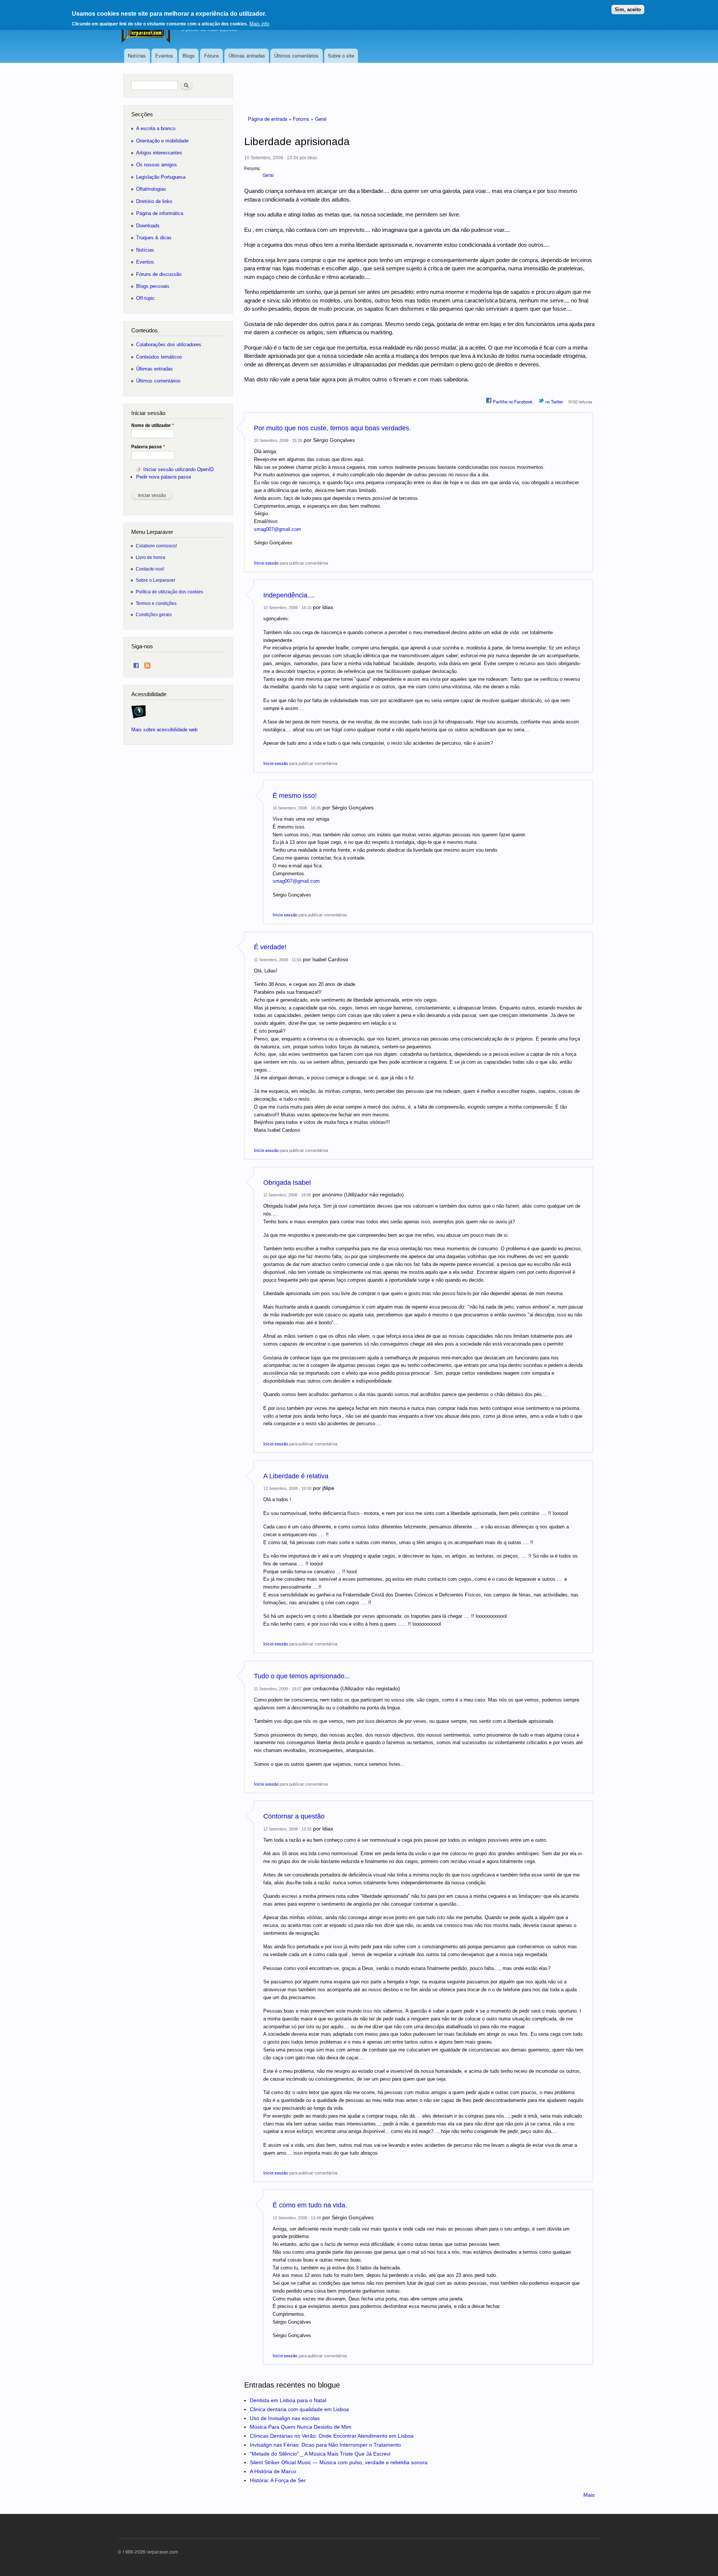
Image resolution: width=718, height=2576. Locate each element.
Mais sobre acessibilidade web (164, 730)
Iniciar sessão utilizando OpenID (178, 469)
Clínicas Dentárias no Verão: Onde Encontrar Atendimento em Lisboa (332, 2436)
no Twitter (554, 402)
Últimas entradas (247, 56)
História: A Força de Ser (278, 2480)
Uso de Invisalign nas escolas (285, 2418)
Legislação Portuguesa (161, 177)
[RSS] (147, 664)
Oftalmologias (151, 189)
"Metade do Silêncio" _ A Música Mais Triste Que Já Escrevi (320, 2454)
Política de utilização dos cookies (169, 592)
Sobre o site (341, 56)
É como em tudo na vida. (310, 2205)
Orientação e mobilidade (162, 141)
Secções (142, 114)
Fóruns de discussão (159, 274)
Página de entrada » (270, 119)
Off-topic (145, 298)
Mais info (259, 24)
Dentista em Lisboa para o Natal (288, 2400)
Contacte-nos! (150, 569)
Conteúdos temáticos (159, 357)
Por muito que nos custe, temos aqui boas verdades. (332, 428)
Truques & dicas (154, 238)
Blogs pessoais (153, 286)
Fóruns (212, 56)
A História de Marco (273, 2471)
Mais (589, 2495)
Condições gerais (154, 614)
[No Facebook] (136, 664)
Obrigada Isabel (287, 1183)
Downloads (148, 226)
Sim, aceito (628, 10)
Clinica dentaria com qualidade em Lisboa (299, 2409)
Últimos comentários (296, 56)
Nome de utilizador (153, 425)
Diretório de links (154, 201)
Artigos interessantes (159, 153)
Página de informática (160, 213)
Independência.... (289, 595)
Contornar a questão (294, 1816)
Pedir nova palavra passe (164, 477)
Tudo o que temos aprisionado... (302, 1676)
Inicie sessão (266, 563)
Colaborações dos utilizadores (169, 345)
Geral (321, 119)
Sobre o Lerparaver (156, 580)
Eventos (164, 56)
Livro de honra (151, 557)
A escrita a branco (156, 128)
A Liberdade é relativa (296, 1476)
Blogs (189, 56)
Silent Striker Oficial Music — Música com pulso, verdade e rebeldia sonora (339, 2462)
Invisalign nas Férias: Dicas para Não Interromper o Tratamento (325, 2445)
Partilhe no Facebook (512, 402)
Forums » (304, 119)
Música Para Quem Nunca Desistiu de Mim (301, 2427)
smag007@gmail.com (277, 529)
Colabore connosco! (156, 546)
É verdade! (270, 947)
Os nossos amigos (157, 165)
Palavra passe (148, 447)
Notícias (137, 56)
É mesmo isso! (295, 796)
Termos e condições (156, 603)
